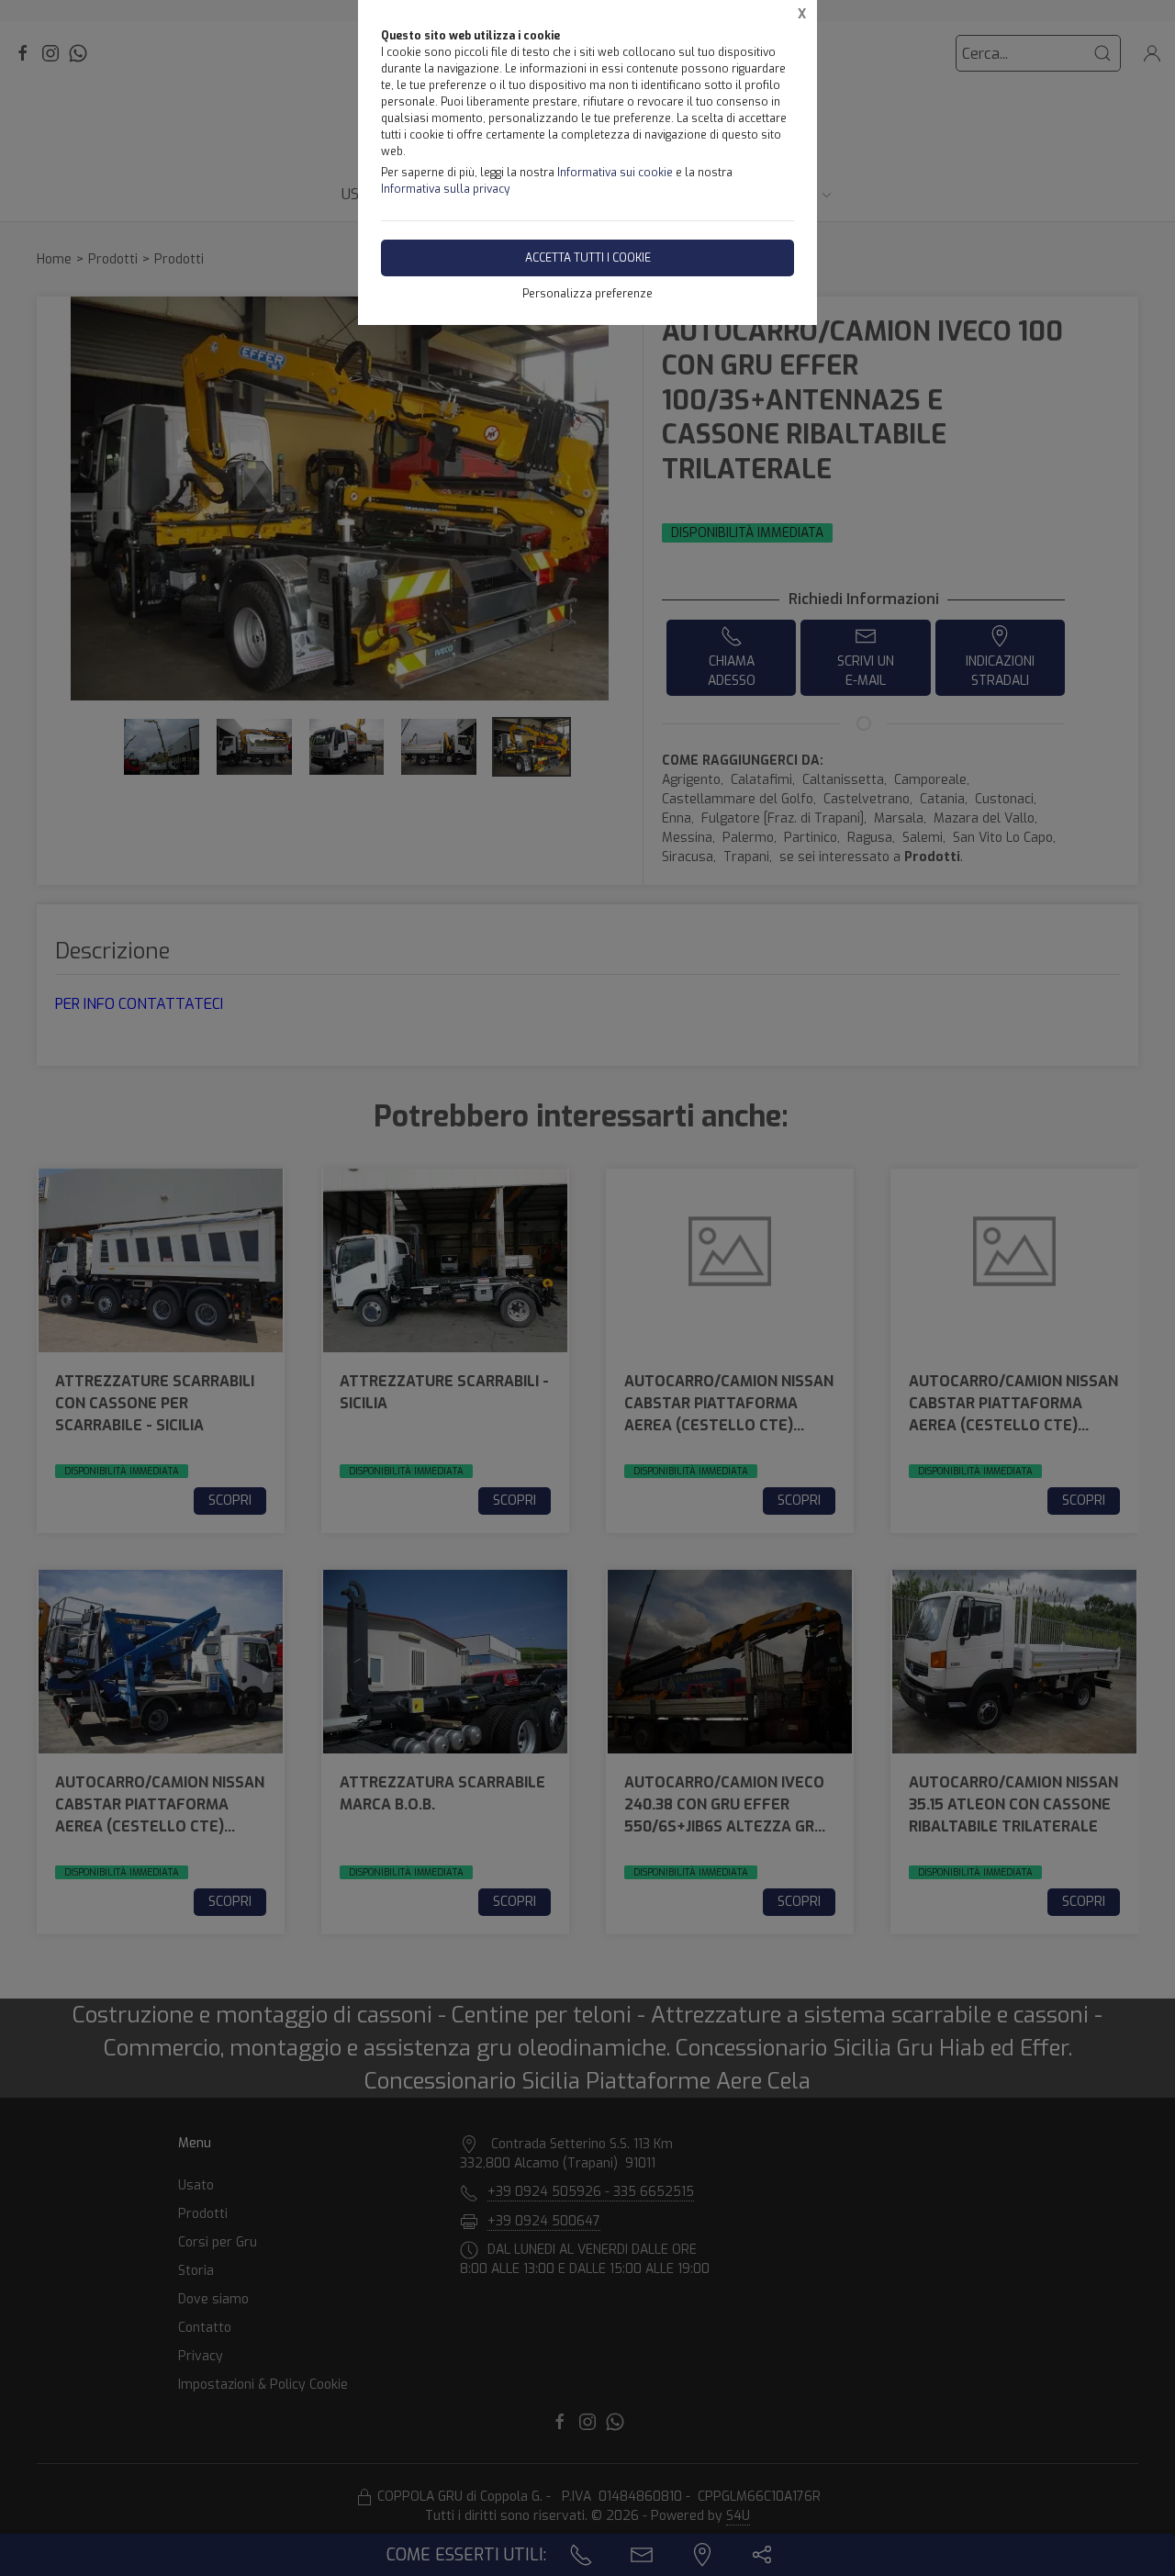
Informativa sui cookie (615, 173)
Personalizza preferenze (587, 294)
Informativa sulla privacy (445, 189)
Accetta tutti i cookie (588, 258)
